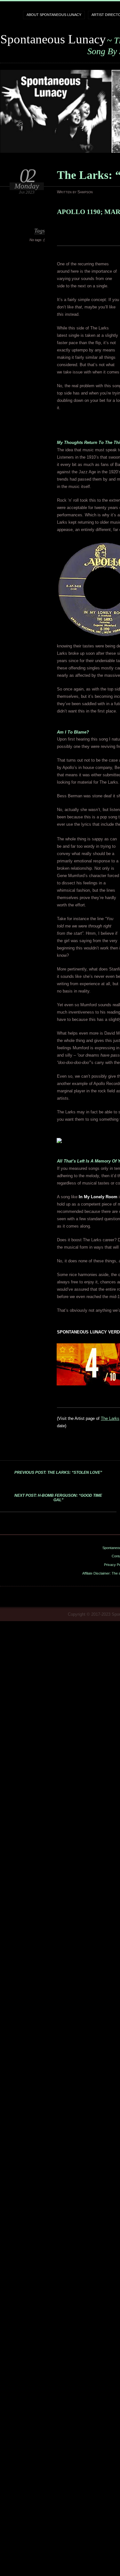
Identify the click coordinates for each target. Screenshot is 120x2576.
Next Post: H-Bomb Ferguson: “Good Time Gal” (58, 1498)
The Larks (110, 1418)
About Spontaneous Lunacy (54, 15)
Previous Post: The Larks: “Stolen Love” (58, 1473)
